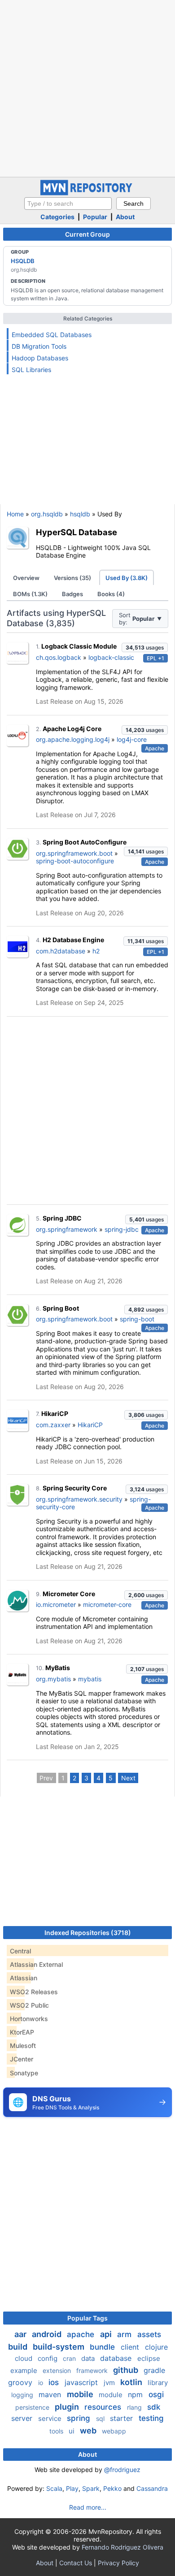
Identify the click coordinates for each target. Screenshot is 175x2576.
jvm (110, 2383)
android (48, 2334)
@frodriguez (122, 2470)
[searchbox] (68, 203)
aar (21, 2334)
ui (72, 2431)
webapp (114, 2431)
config (48, 2358)
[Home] (87, 193)
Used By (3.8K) (127, 578)
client (131, 2347)
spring (80, 2418)
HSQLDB (23, 261)
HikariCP (55, 1414)
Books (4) (111, 594)
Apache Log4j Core (72, 729)
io (42, 2383)
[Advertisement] (87, 87)
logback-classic (111, 657)
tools (57, 2431)
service (51, 2418)
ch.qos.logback (59, 657)
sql (101, 2418)
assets (149, 2334)
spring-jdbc (122, 1229)
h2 (96, 951)
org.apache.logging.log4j (73, 739)
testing (151, 2418)
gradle (154, 2370)
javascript (82, 2382)
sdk (154, 2407)
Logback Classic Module (79, 646)
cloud (24, 2358)
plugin (68, 2407)
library (158, 2383)
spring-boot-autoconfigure (75, 861)
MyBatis (58, 1668)
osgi (156, 2394)
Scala (54, 2488)
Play (72, 2488)
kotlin (132, 2382)
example (25, 2370)
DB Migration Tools (39, 346)
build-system (59, 2347)
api (107, 2334)
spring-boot (137, 1319)
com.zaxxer (53, 1425)
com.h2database (61, 951)
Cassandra (152, 2488)
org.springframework (67, 1229)
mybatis (90, 1679)
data (89, 2358)
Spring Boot (61, 1308)
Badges (72, 594)
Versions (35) (72, 578)
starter (122, 2418)
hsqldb (80, 514)
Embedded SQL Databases (52, 335)
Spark (91, 2488)
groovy (21, 2382)
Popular (95, 217)
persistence (33, 2407)
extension (58, 2370)
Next (128, 1778)
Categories (57, 217)
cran (70, 2358)
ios (55, 2382)
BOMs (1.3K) (30, 594)
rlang (135, 2407)
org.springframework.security (79, 1499)
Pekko (112, 2488)
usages (145, 647)
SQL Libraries (31, 370)
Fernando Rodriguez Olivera (122, 2547)
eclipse (149, 2358)
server (23, 2418)
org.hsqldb (47, 514)
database (117, 2358)
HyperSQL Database (77, 532)
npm (136, 2394)
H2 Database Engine (73, 940)
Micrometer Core (69, 1594)
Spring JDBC (62, 1218)
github (127, 2370)
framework (93, 2370)
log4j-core (132, 739)
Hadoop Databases (40, 358)
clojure (156, 2347)
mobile (81, 2394)
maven (51, 2394)
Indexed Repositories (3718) (88, 1933)
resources (104, 2407)
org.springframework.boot (74, 853)
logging (23, 2395)
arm (125, 2334)
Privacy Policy (118, 2563)
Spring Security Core (75, 1488)
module (112, 2395)
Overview (26, 578)
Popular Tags (87, 2318)
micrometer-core (107, 1604)
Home (15, 514)
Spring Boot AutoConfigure (85, 842)
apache (82, 2334)
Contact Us (76, 2563)
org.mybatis (53, 1679)
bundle (103, 2347)
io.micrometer (56, 1604)
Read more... (88, 2507)
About (125, 217)
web (89, 2431)
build (19, 2347)
